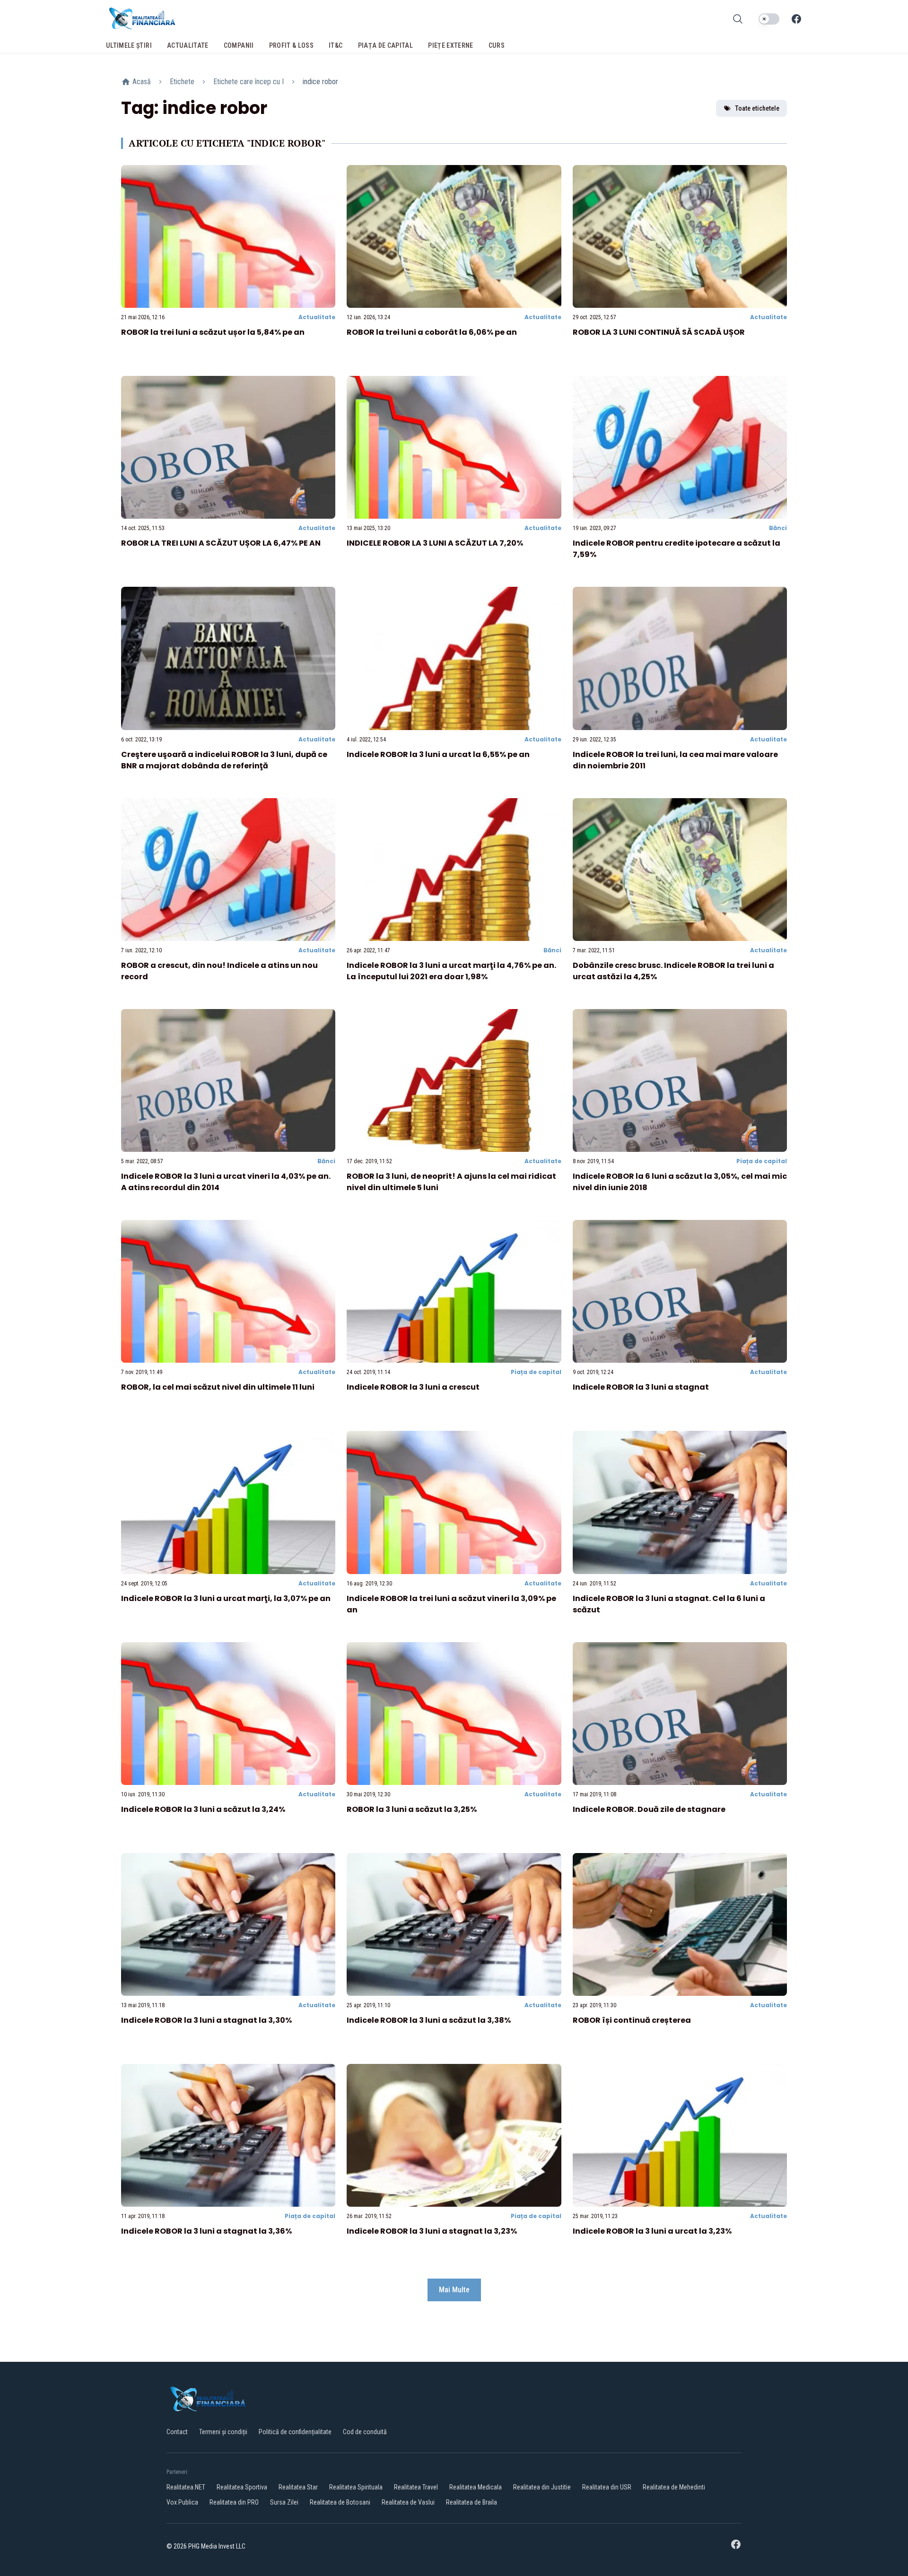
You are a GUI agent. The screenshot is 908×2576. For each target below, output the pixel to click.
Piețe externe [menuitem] (451, 45)
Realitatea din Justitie (542, 2487)
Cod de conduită (365, 2432)
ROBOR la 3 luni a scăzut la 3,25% (412, 1809)
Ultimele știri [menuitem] (129, 45)
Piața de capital (762, 1161)
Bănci (778, 528)
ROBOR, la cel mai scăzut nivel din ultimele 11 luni (218, 1387)
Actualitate (317, 317)
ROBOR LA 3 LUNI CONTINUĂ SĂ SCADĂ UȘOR (659, 332)
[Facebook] (796, 19)
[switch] (769, 19)
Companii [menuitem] (239, 45)
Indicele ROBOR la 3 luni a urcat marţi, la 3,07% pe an (226, 1598)
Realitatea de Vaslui (408, 2502)
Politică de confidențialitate (295, 2432)
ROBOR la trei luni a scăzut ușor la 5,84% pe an (213, 332)
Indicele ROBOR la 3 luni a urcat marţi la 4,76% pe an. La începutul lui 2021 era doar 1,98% (451, 971)
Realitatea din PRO (234, 2502)
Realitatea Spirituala (356, 2487)
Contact (177, 2432)
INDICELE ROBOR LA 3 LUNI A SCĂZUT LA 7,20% (435, 543)
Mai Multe (454, 2290)
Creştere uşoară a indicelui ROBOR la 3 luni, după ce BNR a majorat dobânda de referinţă (224, 760)
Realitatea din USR (607, 2487)
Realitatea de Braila (471, 2502)
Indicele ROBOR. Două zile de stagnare (649, 1809)
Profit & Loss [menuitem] (292, 45)
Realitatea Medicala (476, 2487)
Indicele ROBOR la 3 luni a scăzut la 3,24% (203, 1809)
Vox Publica (182, 2502)
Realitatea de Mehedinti (674, 2487)
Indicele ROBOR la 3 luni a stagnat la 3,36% (206, 2231)
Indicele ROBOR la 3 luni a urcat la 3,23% (652, 2231)
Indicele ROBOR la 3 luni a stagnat (641, 1387)
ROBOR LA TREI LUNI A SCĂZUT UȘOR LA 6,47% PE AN (221, 543)
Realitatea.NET (186, 2487)
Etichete (182, 82)
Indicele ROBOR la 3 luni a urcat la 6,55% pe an (438, 754)
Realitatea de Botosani (340, 2502)
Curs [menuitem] (497, 45)
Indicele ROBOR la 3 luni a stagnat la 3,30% (206, 2020)
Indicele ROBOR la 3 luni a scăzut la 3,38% (429, 2020)
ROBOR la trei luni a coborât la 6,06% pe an (432, 332)
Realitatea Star (298, 2487)
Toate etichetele (757, 108)
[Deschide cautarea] (738, 19)
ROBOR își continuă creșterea (632, 2020)
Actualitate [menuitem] (188, 45)
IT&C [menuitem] (336, 45)
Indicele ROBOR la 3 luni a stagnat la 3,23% (432, 2231)
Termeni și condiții (223, 2432)
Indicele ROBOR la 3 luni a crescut (413, 1387)
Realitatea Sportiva (242, 2487)
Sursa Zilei (284, 2502)
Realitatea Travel (416, 2487)
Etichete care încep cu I (249, 82)
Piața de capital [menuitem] (386, 45)
